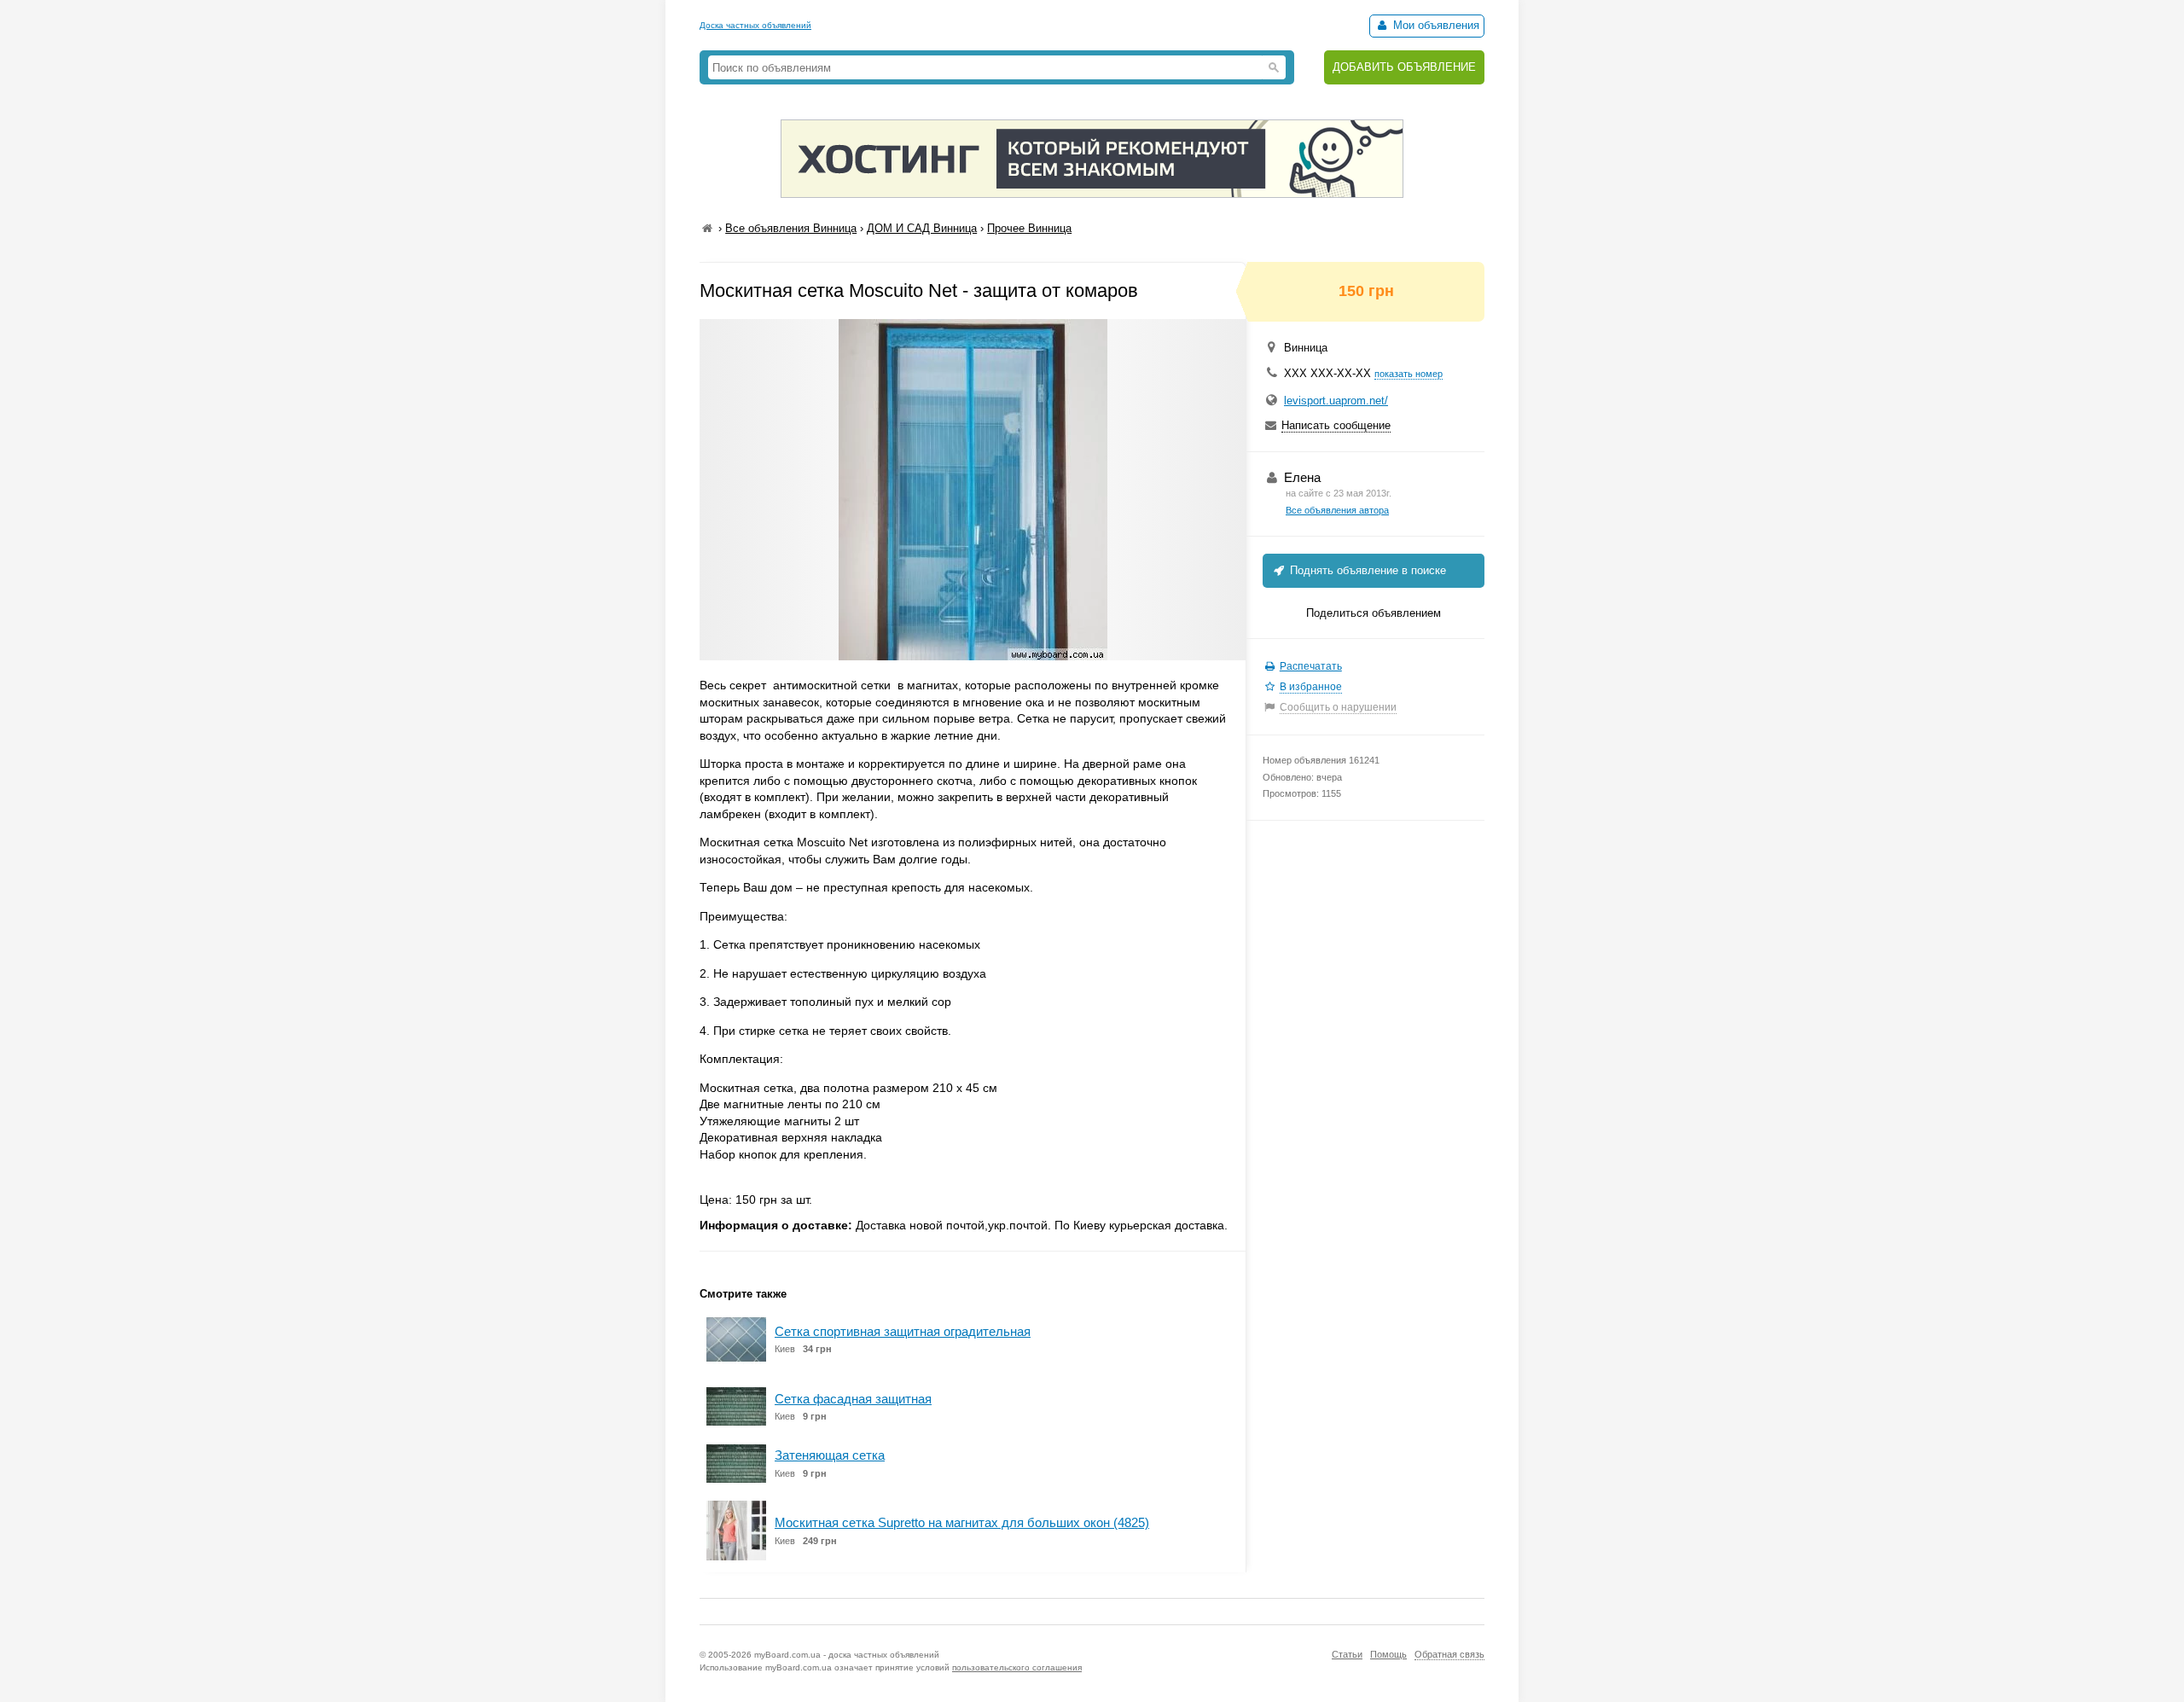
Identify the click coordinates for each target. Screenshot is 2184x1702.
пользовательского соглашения (1017, 1667)
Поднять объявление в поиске (1366, 570)
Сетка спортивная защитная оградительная (903, 1331)
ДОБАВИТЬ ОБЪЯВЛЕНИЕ (1404, 67)
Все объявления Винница (791, 228)
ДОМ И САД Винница (922, 228)
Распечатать (1311, 666)
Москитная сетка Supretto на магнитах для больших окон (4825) (962, 1522)
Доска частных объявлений (755, 25)
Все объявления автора (1337, 510)
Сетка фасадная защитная (853, 1399)
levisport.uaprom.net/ (1336, 401)
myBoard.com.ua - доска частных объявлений (847, 1655)
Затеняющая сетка (830, 1455)
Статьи (1347, 1654)
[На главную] (707, 228)
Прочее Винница (1029, 228)
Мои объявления (1435, 25)
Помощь (1388, 1654)
